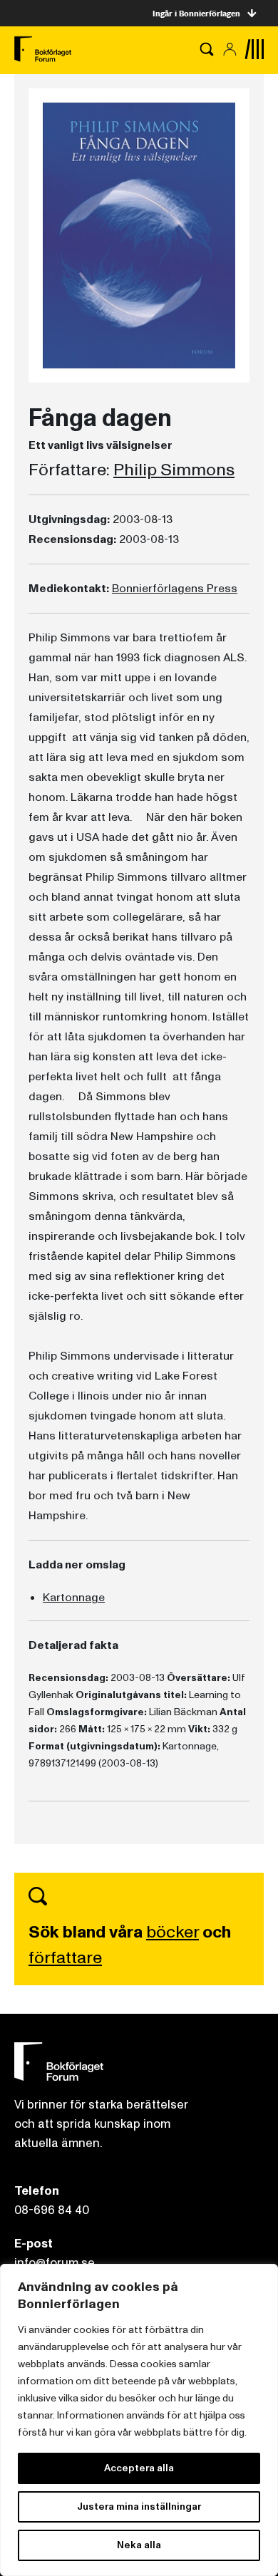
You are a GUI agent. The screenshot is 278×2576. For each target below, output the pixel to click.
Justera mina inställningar (139, 2507)
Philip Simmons (174, 470)
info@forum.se (55, 2263)
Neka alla (139, 2545)
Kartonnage (74, 1598)
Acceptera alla (139, 2468)
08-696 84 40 (52, 2210)
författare (65, 1958)
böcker (173, 1932)
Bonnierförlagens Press (175, 589)
